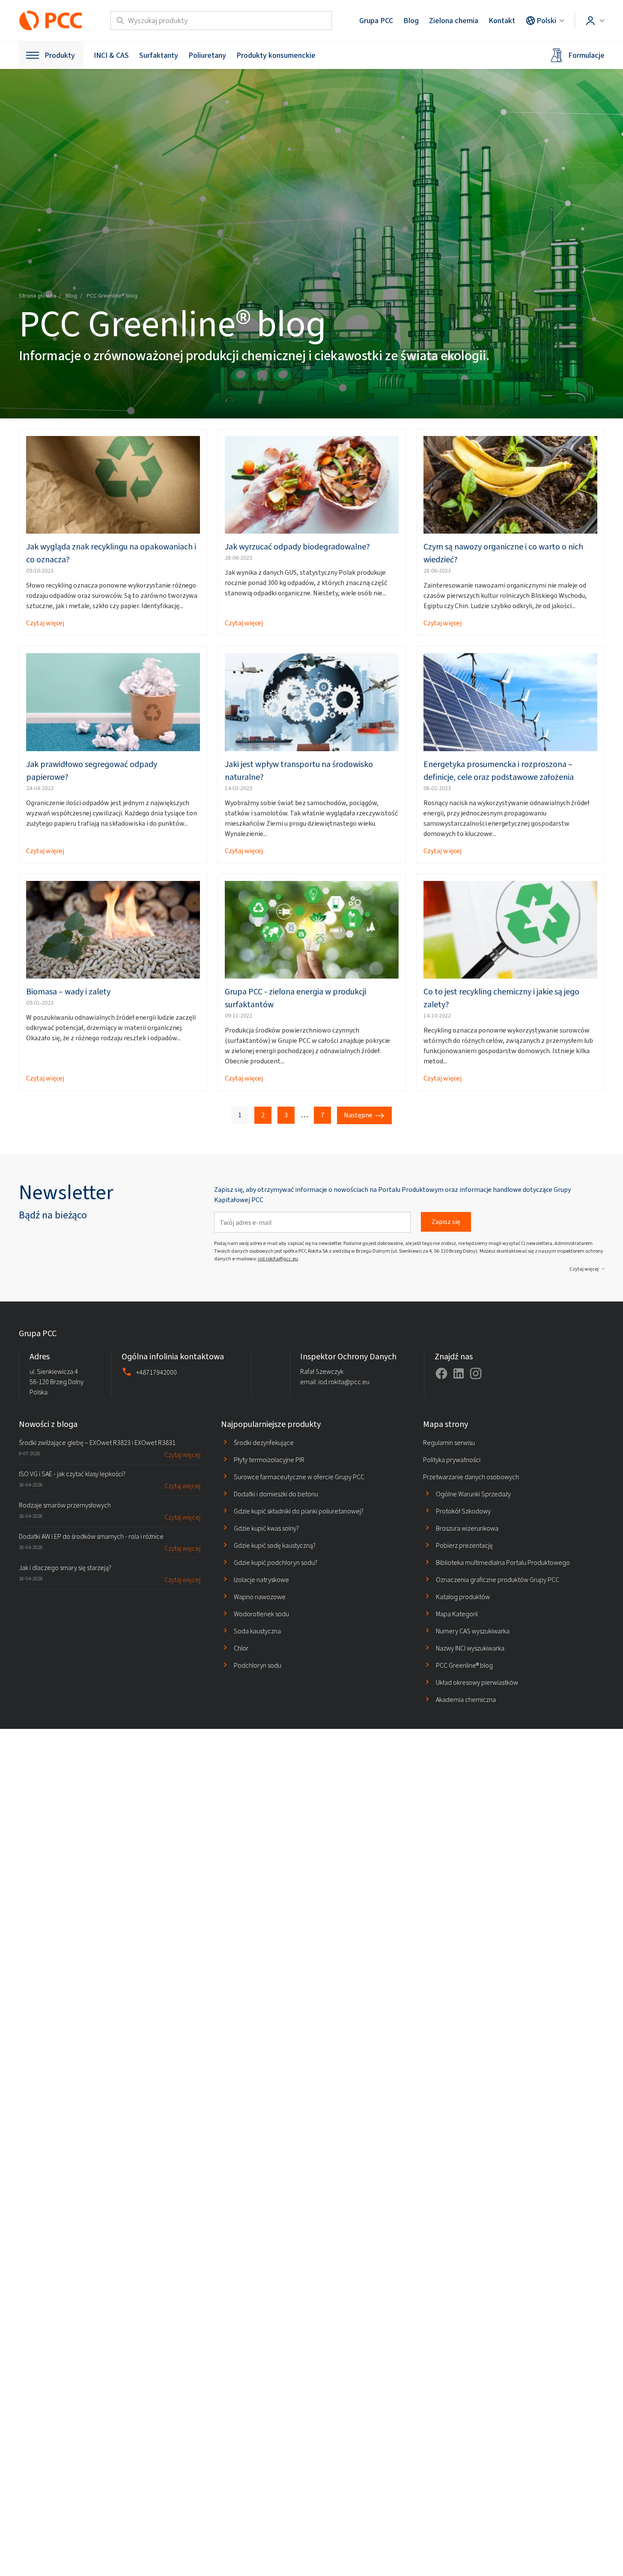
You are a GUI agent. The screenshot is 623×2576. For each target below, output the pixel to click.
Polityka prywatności (452, 1460)
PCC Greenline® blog (464, 1665)
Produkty (60, 55)
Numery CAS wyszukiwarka (473, 1631)
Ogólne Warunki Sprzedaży (473, 1494)
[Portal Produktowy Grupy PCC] (51, 21)
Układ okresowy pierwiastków (477, 1682)
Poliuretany (207, 55)
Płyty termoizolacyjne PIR (269, 1460)
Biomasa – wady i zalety (68, 992)
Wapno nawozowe (260, 1597)
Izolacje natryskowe (261, 1580)
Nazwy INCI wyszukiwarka (470, 1648)
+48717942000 (156, 1372)
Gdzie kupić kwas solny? (266, 1528)
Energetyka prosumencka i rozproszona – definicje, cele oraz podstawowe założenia (499, 771)
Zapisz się (446, 1222)
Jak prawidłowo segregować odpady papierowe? (92, 771)
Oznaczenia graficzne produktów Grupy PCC (498, 1580)
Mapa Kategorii (457, 1614)
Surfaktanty (159, 55)
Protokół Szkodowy (463, 1511)
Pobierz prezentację (464, 1545)
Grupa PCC (376, 21)
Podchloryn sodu (258, 1665)
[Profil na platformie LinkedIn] (459, 1373)
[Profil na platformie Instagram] (476, 1373)
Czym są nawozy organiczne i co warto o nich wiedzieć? (503, 553)
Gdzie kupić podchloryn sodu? (276, 1563)
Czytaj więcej (45, 623)
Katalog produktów (463, 1597)
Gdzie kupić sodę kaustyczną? (275, 1545)
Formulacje (586, 55)
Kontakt (502, 21)
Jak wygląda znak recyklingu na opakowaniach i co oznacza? (111, 553)
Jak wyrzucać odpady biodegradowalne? (297, 547)
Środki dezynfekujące (264, 1443)
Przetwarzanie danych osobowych (471, 1477)
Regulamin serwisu (449, 1443)
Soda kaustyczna (257, 1631)
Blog (411, 21)
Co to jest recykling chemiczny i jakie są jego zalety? (501, 998)
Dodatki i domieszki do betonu (276, 1494)
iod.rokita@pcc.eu (278, 1259)
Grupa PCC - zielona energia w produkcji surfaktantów (295, 998)
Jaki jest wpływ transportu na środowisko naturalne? (299, 771)
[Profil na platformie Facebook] (441, 1373)
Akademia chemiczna (466, 1700)
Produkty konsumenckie (276, 55)
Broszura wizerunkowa (467, 1528)
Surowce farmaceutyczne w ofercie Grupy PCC (299, 1477)
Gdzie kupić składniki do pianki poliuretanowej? (299, 1511)
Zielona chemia (454, 21)
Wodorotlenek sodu (261, 1614)
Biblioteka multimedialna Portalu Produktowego (503, 1563)
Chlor (241, 1648)
